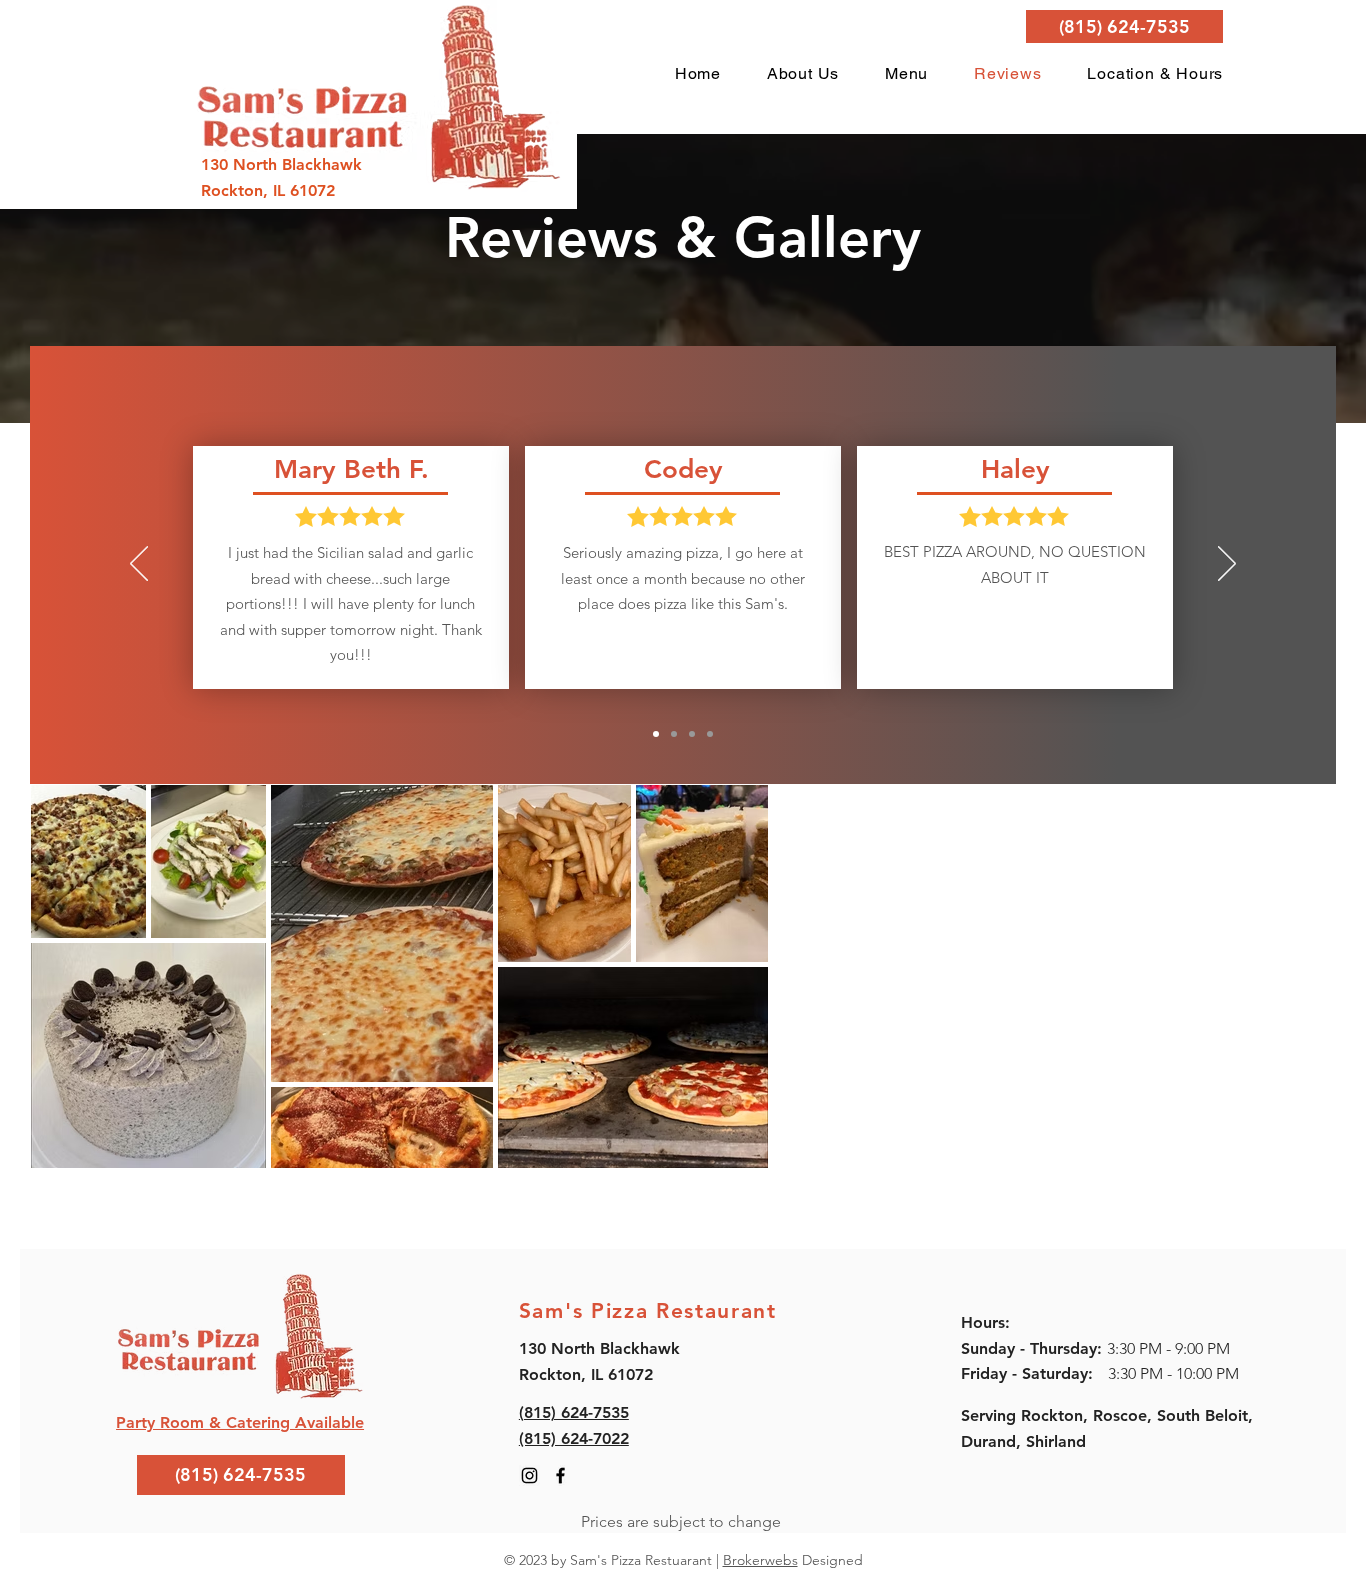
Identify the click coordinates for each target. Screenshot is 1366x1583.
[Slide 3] (692, 734)
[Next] (1227, 565)
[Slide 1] (656, 734)
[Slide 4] (710, 734)
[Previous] (139, 565)
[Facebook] (560, 1475)
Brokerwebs (760, 1560)
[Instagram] (529, 1475)
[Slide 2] (674, 734)
